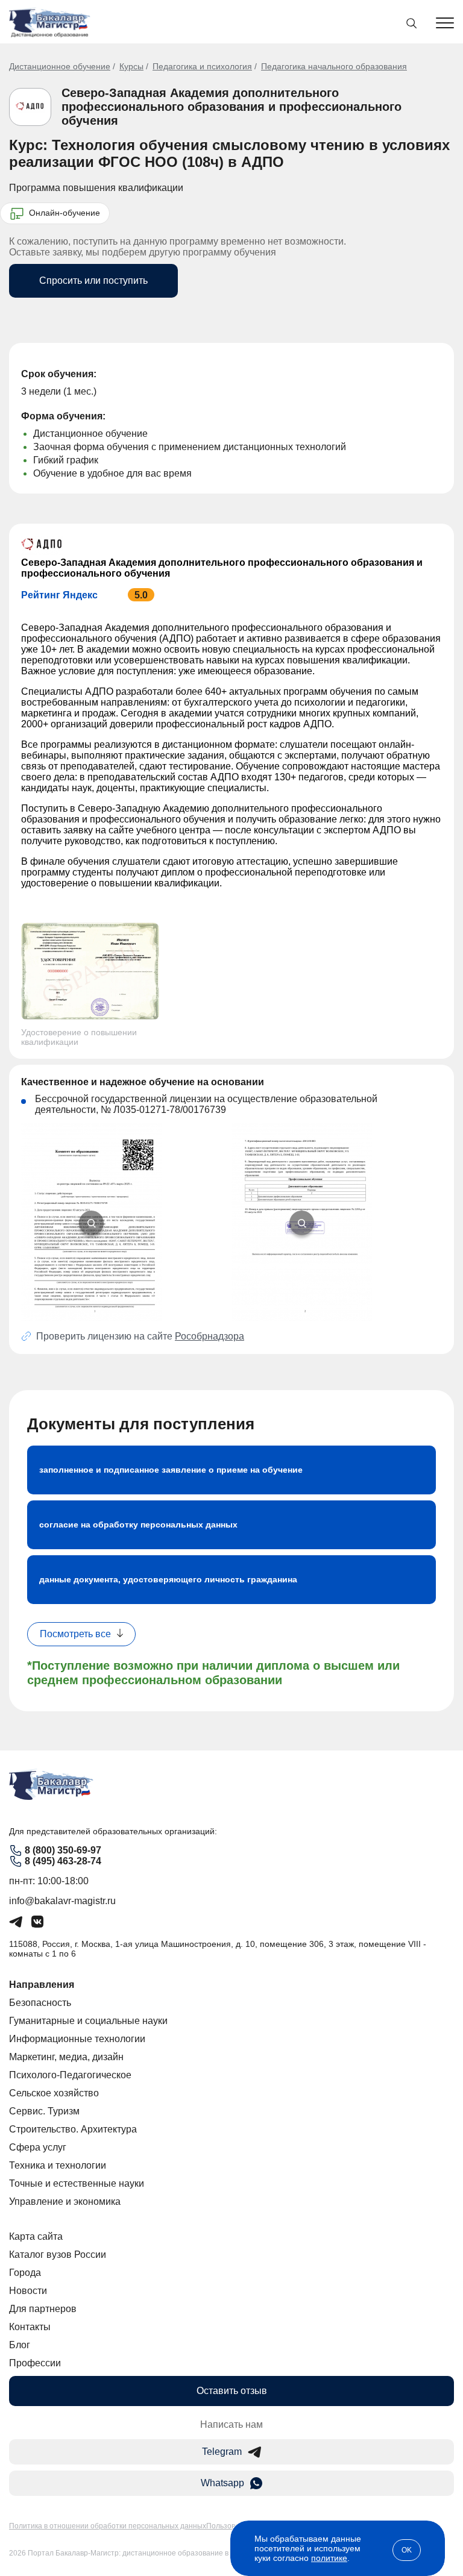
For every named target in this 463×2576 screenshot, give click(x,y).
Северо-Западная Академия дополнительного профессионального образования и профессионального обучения (231, 107)
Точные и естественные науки (77, 2183)
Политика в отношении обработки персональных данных (108, 2526)
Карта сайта (36, 2236)
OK (407, 2550)
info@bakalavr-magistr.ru (62, 1901)
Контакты (30, 2327)
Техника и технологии (58, 2165)
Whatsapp (222, 2483)
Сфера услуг (38, 2147)
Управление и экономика (65, 2202)
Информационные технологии (77, 2039)
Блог (20, 2345)
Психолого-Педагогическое (70, 2075)
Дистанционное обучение (60, 66)
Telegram (222, 2452)
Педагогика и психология (202, 66)
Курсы (131, 66)
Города (25, 2273)
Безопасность (40, 2003)
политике (329, 2558)
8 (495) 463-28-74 (63, 1861)
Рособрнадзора (209, 1336)
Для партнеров (43, 2309)
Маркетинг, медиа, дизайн (66, 2057)
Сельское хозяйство (54, 2093)
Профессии (35, 2363)
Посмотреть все (75, 1634)
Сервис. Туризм (44, 2111)
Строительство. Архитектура (73, 2129)
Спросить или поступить (93, 280)
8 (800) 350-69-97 (63, 1850)
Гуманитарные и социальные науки (88, 2021)
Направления (42, 1985)
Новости (28, 2291)
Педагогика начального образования (334, 66)
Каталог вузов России (58, 2255)
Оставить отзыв (232, 2391)
